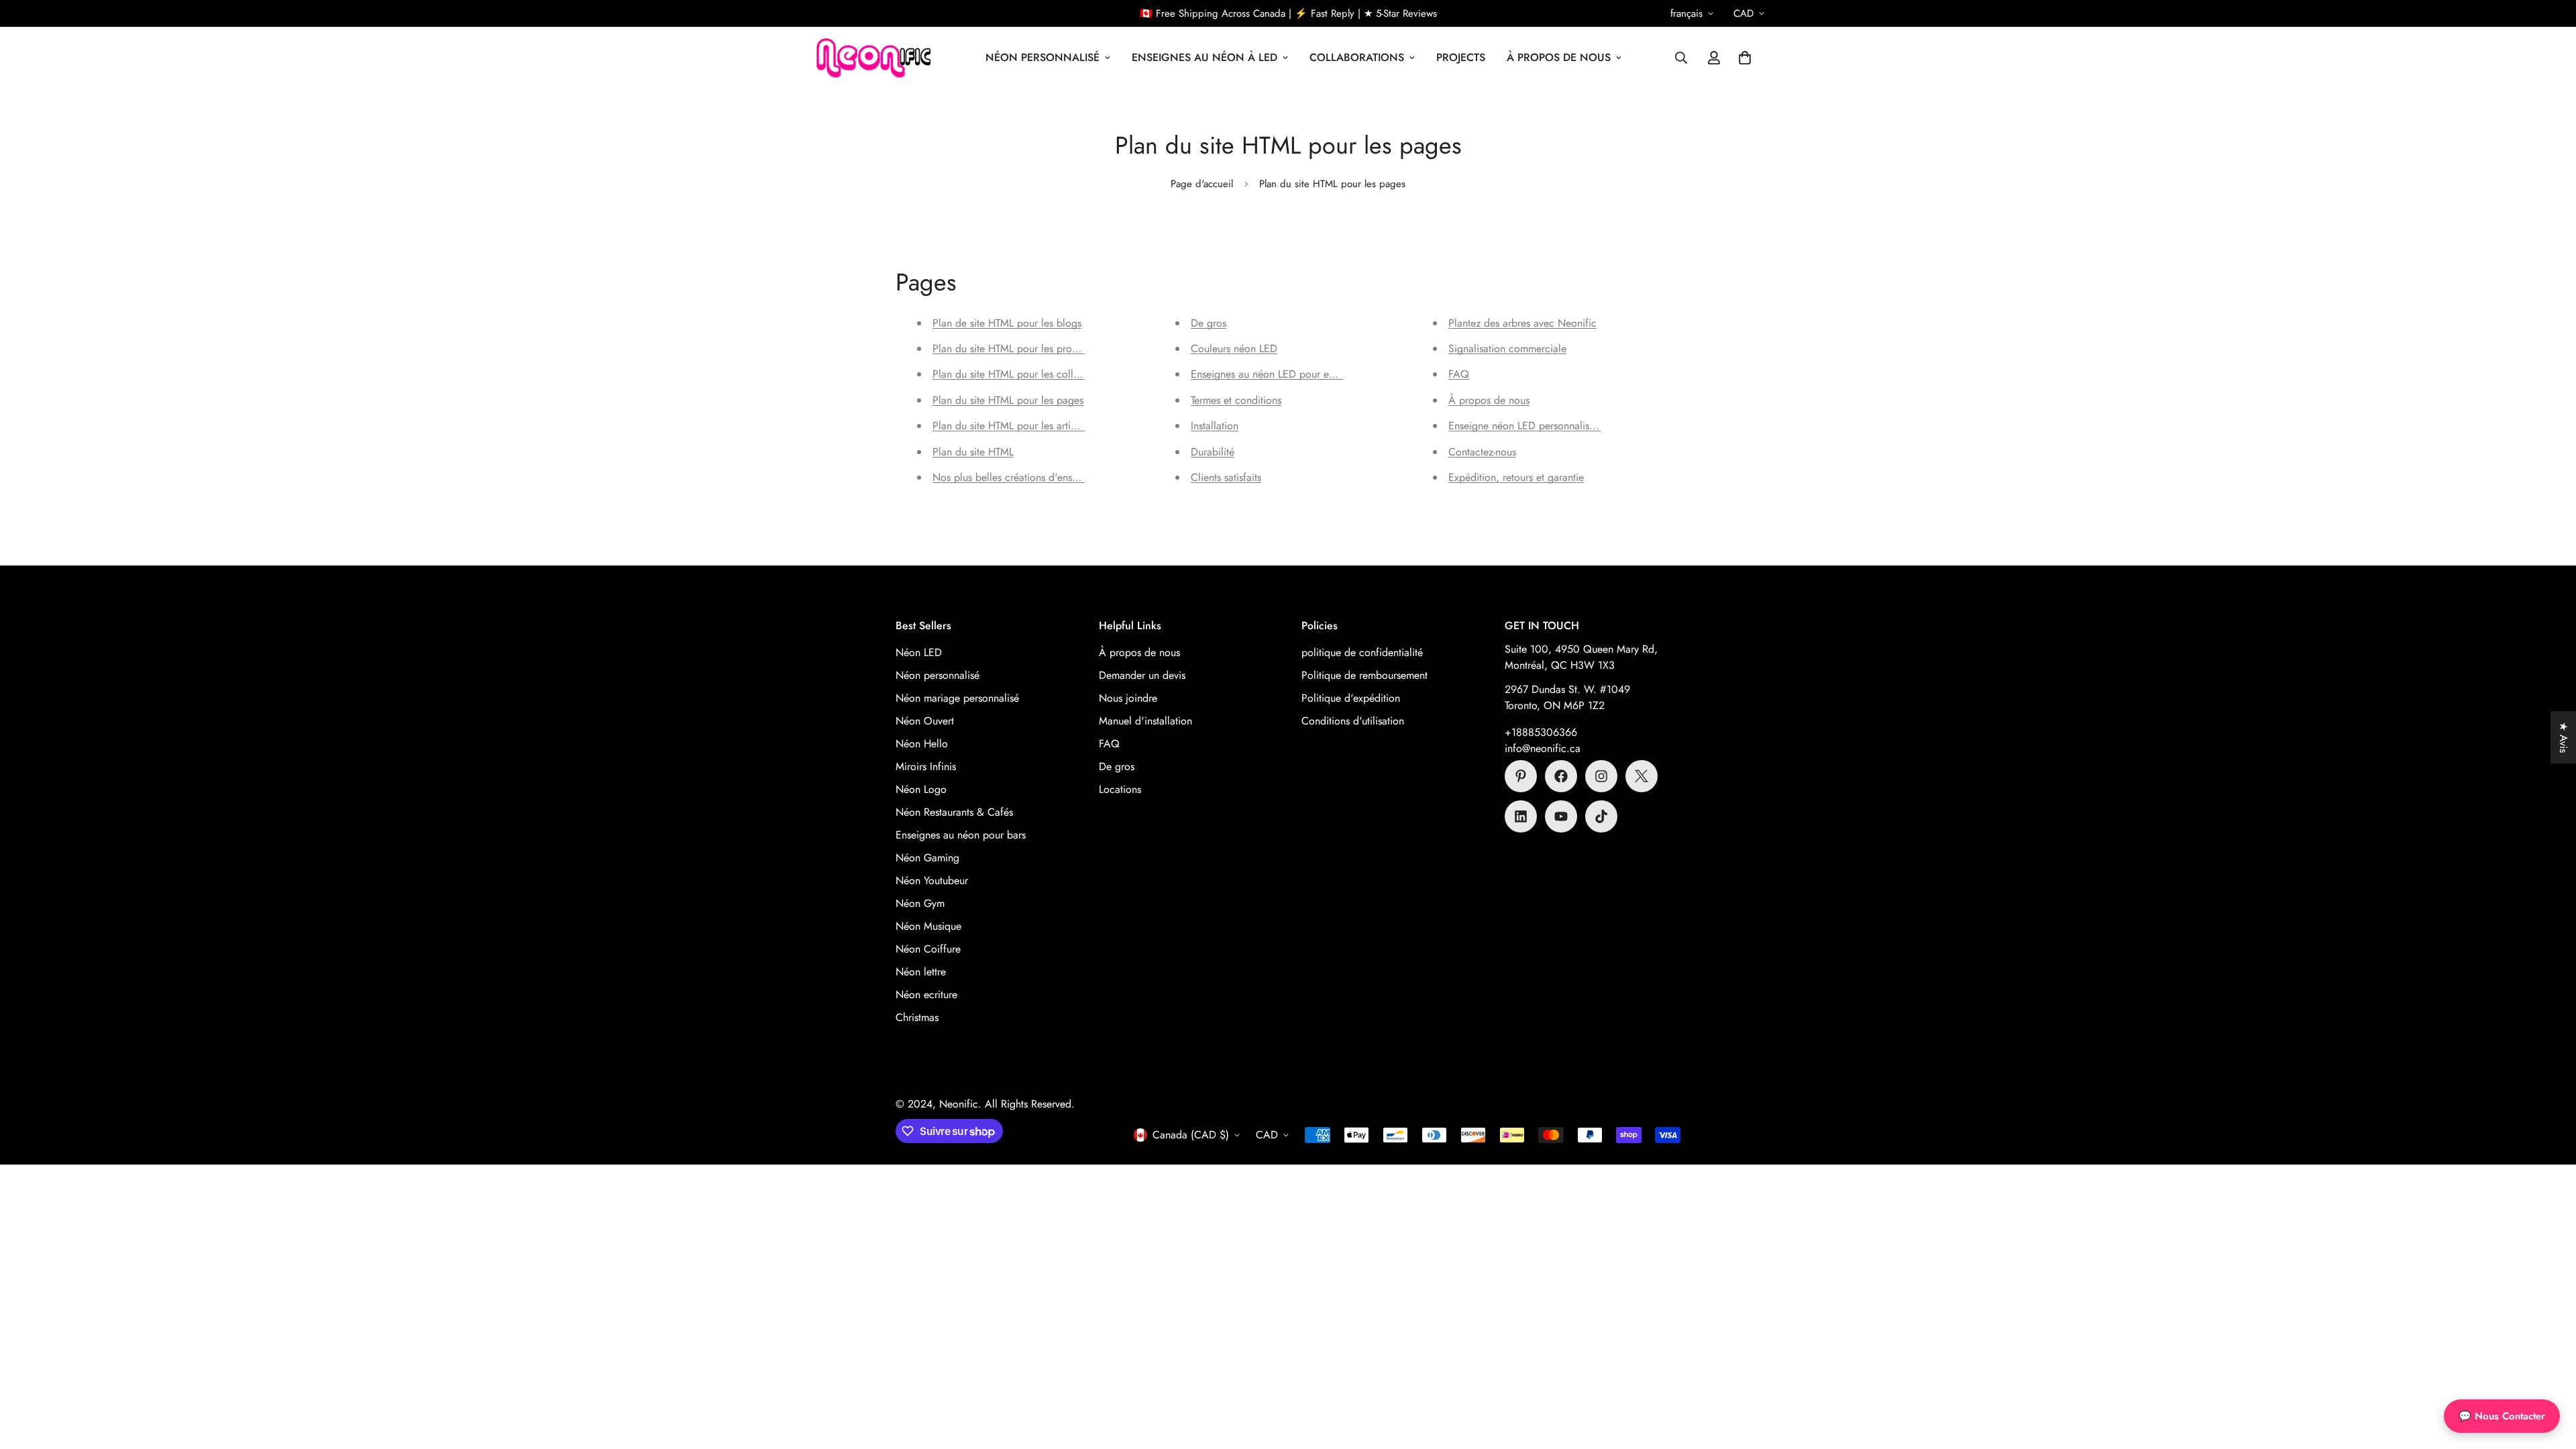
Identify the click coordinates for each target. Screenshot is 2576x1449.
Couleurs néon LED (1234, 348)
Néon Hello (922, 744)
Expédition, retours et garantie (1516, 477)
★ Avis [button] (2564, 737)
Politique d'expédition (1351, 698)
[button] (1745, 58)
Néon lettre (921, 972)
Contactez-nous (1482, 452)
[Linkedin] (1521, 816)
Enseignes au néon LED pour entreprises (1281, 374)
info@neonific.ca (1543, 748)
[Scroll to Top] (2550, 1376)
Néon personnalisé (937, 675)
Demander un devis (1142, 675)
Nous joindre (1128, 698)
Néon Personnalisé (1042, 57)
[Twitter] (1642, 776)
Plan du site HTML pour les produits (1013, 348)
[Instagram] (1601, 776)
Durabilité (1213, 452)
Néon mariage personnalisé (957, 698)
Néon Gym (920, 903)
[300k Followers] (1561, 776)
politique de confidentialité (1362, 652)
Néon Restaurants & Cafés (954, 812)
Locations (1120, 789)
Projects (1461, 57)
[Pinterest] (1521, 776)
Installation (1215, 426)
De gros (1209, 323)
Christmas (917, 1017)
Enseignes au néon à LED (1204, 57)
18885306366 (1544, 732)
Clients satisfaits (1226, 477)
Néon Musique (928, 926)
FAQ (1459, 374)
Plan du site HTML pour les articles (1010, 426)
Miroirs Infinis (926, 766)
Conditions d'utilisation (1353, 721)
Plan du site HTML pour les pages (1008, 400)
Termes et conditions (1236, 400)
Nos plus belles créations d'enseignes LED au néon (1047, 477)
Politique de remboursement (1364, 675)
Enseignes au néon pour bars (961, 835)
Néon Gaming (927, 858)
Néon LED (919, 652)
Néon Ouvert (925, 721)
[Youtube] (1561, 816)
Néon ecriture (926, 995)
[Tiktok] (1601, 816)
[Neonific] (872, 58)
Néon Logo (921, 789)
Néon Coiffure (928, 949)
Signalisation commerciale (1507, 348)
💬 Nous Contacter (2502, 1416)
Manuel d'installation (1145, 721)
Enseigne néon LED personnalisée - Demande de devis (1570, 426)
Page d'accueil (1202, 184)
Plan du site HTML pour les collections (1019, 374)
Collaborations (1357, 57)
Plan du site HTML (973, 452)
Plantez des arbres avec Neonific (1522, 323)
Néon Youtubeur (932, 880)
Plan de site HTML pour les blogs (1007, 323)
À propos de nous (1559, 57)
